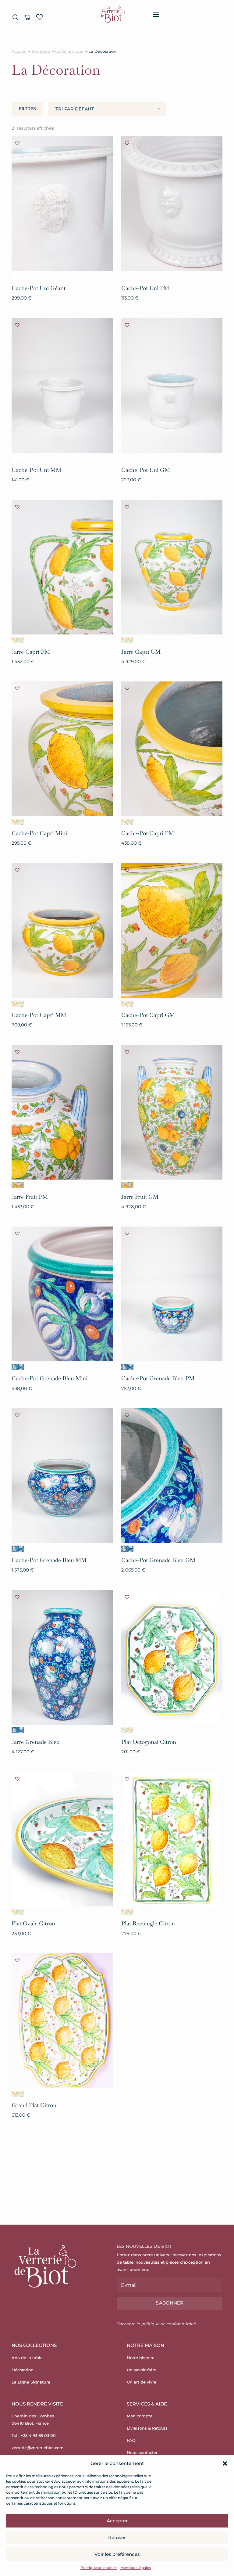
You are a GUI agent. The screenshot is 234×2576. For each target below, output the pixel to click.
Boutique (41, 51)
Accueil (19, 51)
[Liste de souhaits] (40, 17)
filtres (27, 109)
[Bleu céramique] (18, 1367)
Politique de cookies (99, 2568)
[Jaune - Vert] (18, 640)
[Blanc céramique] (18, 277)
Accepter (117, 2521)
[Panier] (27, 17)
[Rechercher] (15, 17)
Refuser (117, 2537)
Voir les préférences (117, 2554)
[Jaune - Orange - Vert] (18, 1185)
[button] (225, 2463)
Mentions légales (136, 2568)
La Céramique (69, 51)
